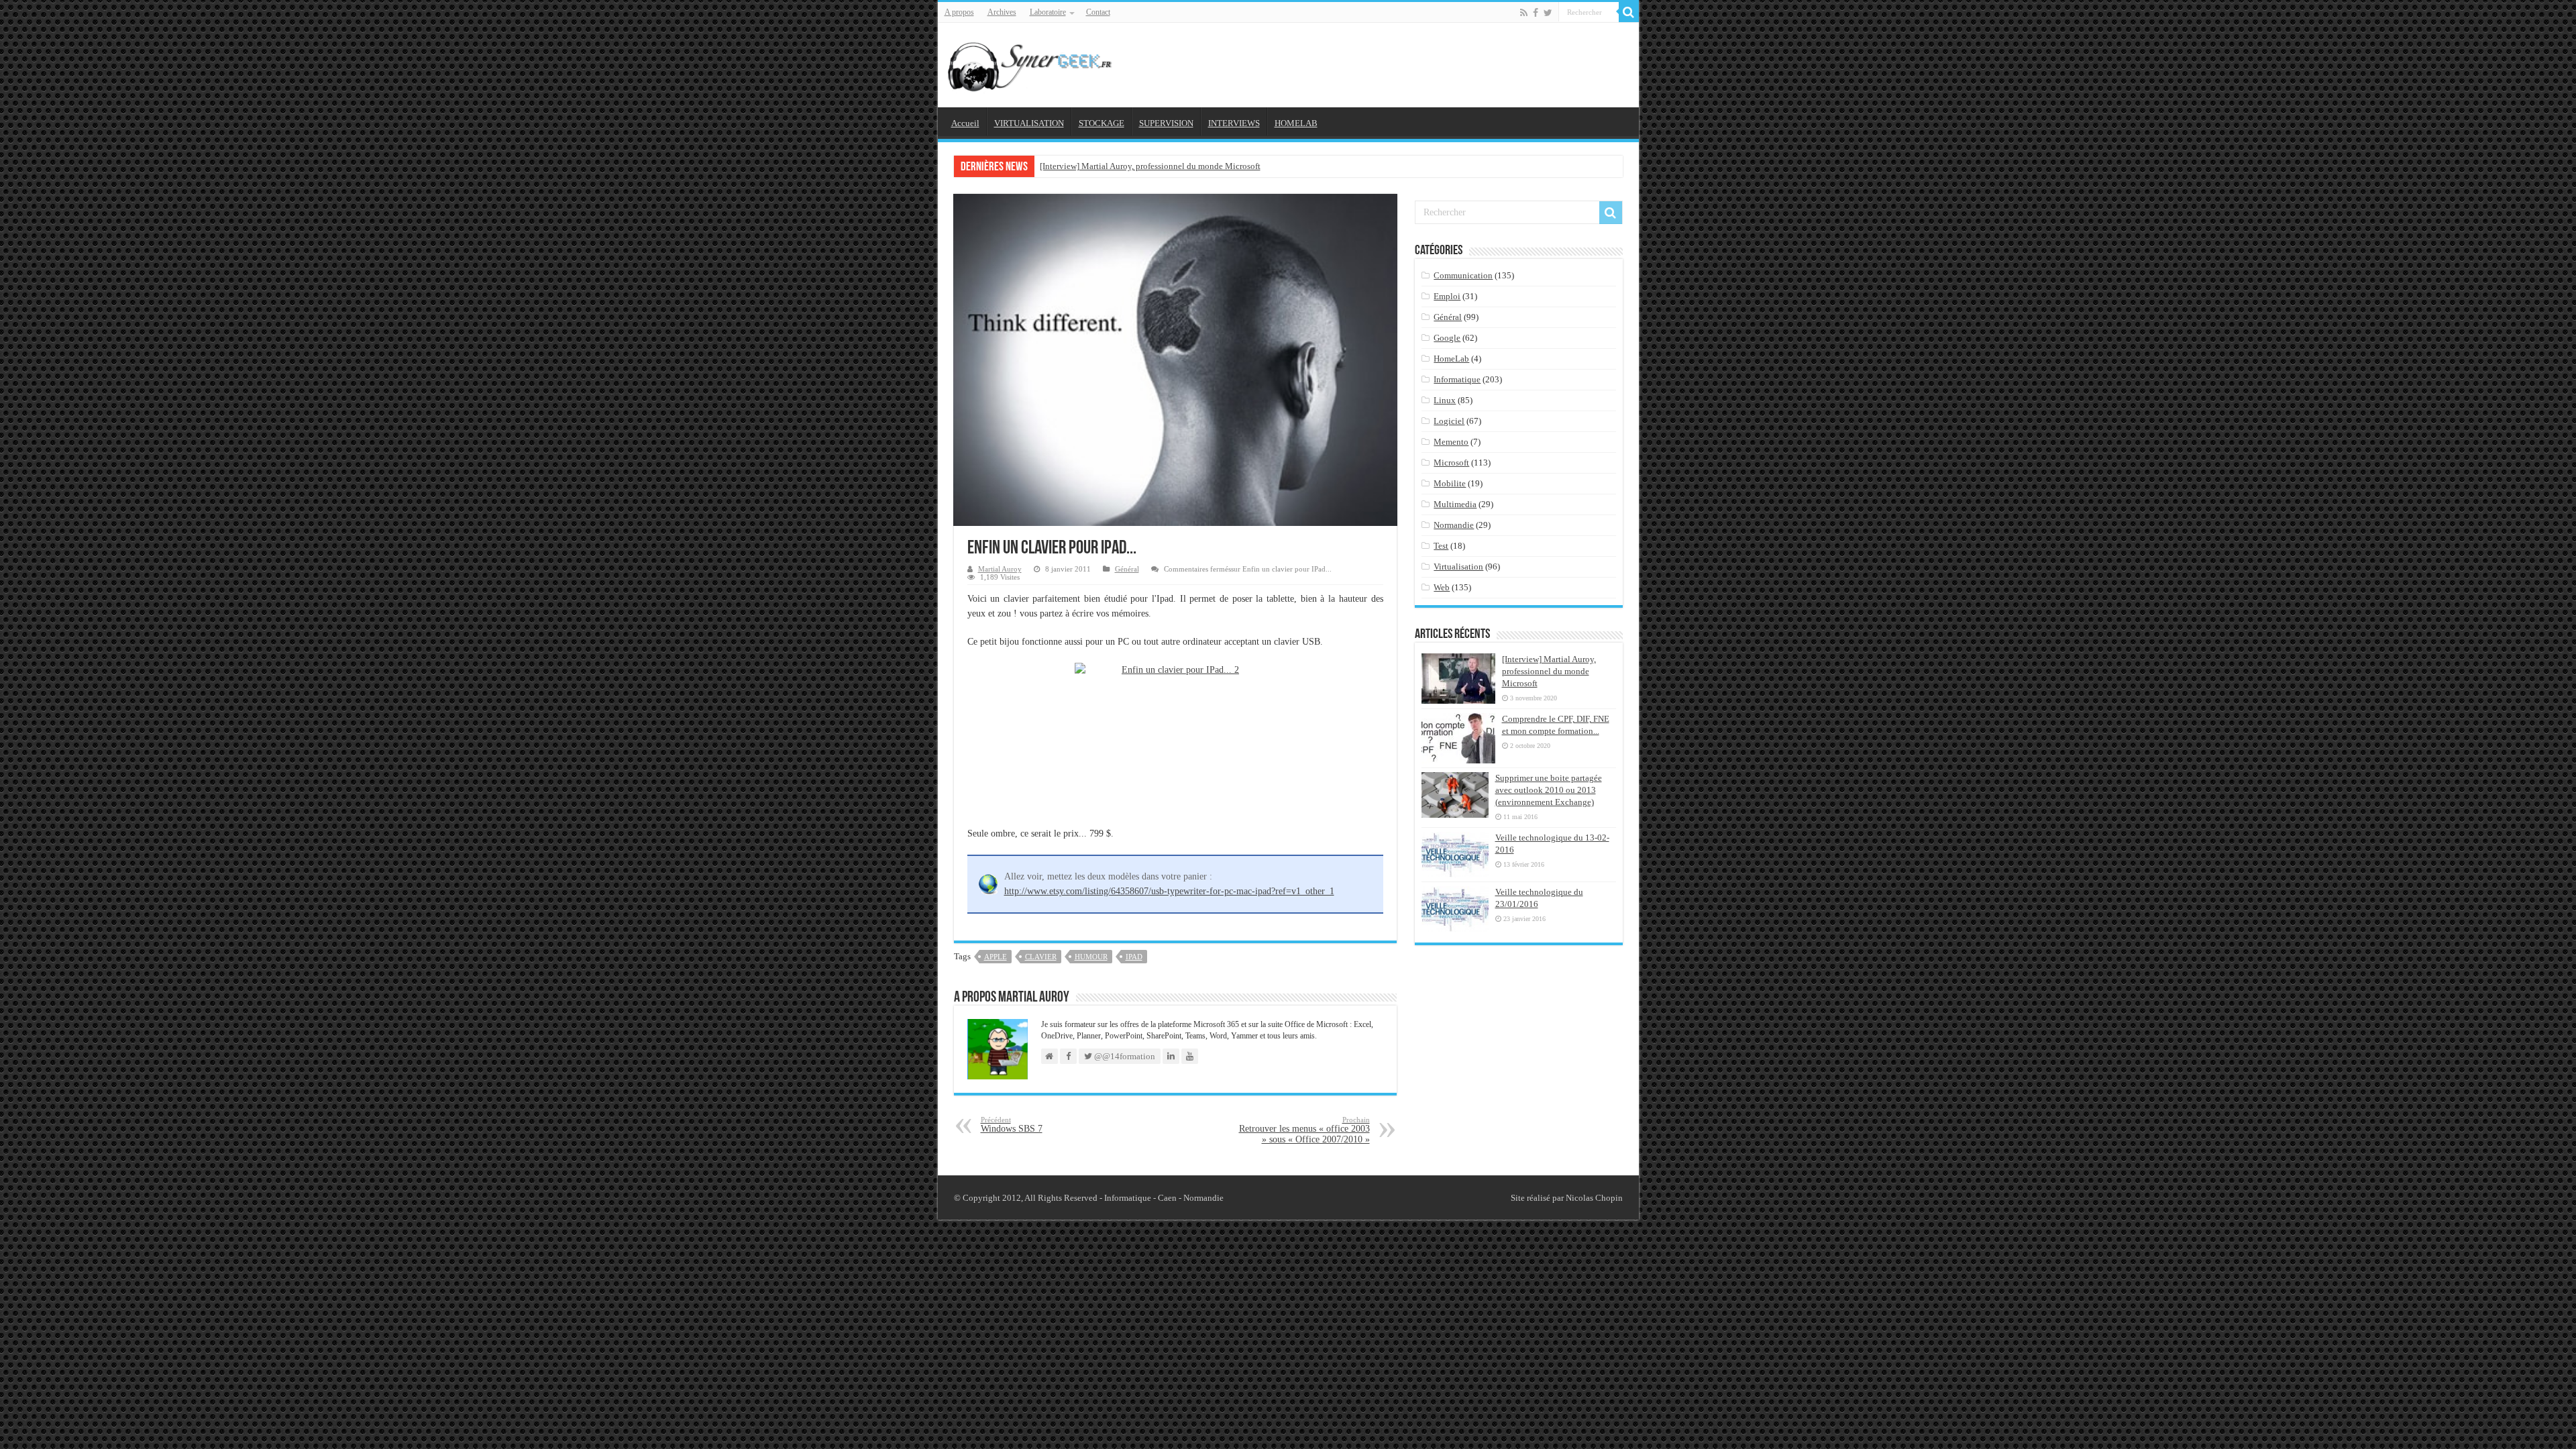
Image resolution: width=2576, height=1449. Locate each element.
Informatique (1457, 379)
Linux (1445, 400)
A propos (959, 12)
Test (1441, 546)
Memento (1451, 442)
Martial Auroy (1000, 569)
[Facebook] (1536, 13)
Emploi (1447, 296)
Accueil (965, 123)
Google (1447, 338)
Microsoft (1451, 463)
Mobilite (1450, 483)
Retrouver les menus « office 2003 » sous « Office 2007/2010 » (1304, 1130)
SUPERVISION (1166, 123)
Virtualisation (1458, 567)
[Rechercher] (1629, 12)
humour (1091, 957)
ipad (1134, 957)
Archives (1002, 12)
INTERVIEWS (1234, 123)
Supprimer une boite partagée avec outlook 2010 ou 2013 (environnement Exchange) (1549, 790)
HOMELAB (1296, 123)
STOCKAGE (1102, 123)
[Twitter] (1548, 13)
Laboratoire (1048, 12)
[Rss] (1524, 13)
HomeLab (1451, 359)
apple (996, 957)
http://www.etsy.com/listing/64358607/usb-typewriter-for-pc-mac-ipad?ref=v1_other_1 (1169, 891)
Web (1442, 587)
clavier (1041, 957)
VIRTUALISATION (1029, 123)
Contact (1098, 12)
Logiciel (1449, 421)
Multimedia (1455, 504)
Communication (1463, 275)
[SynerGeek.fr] (1032, 62)
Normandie (1454, 525)
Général (1127, 569)
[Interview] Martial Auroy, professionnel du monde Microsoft (1150, 166)
